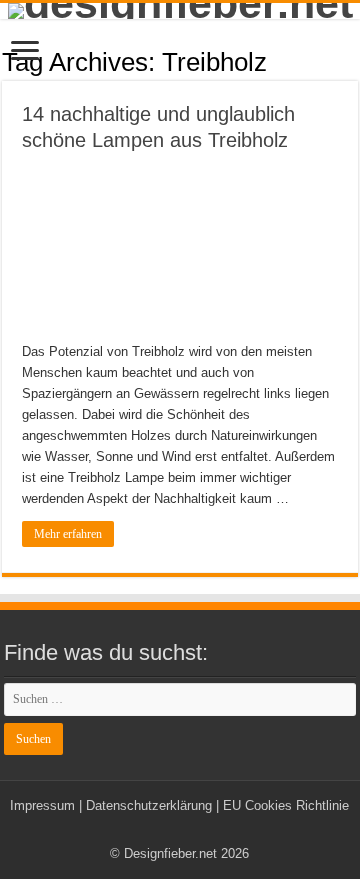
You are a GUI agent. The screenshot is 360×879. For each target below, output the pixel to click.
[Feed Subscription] (352, 61)
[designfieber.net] (180, 11)
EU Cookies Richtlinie (286, 805)
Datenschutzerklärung (149, 805)
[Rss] (179, 830)
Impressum (42, 805)
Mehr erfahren (68, 534)
